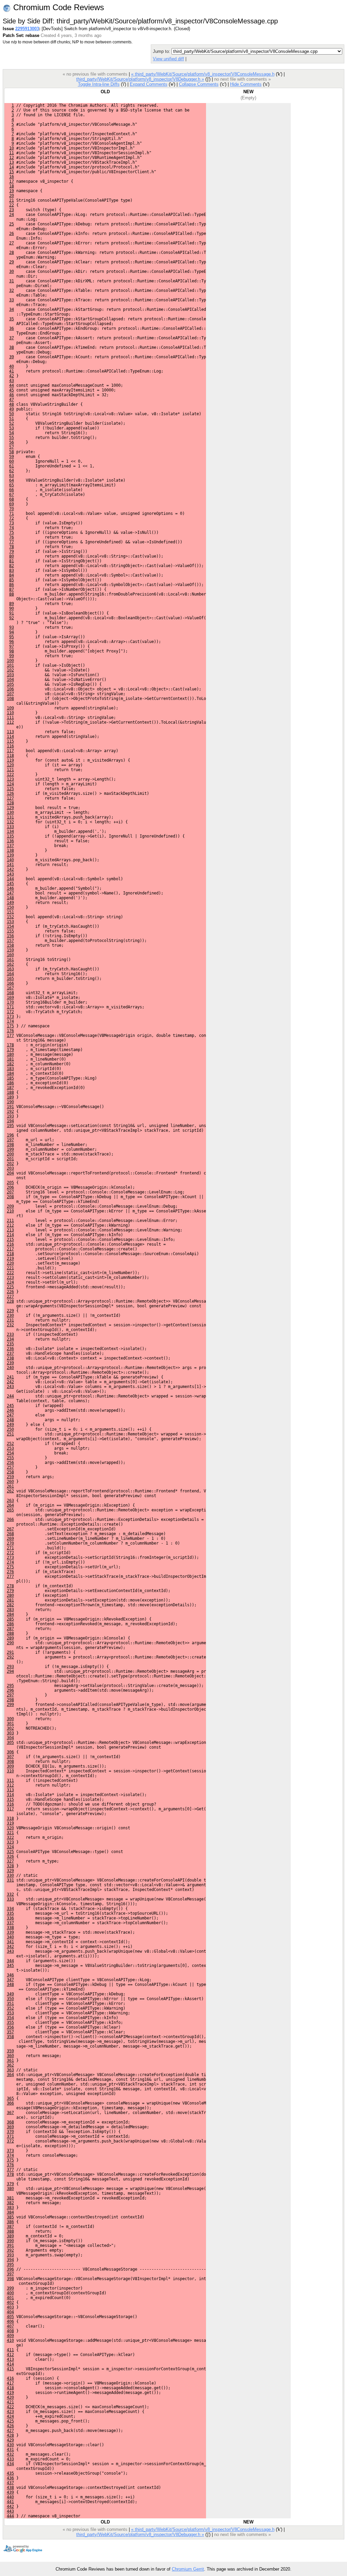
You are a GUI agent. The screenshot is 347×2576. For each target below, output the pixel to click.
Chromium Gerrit (188, 2569)
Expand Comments (149, 84)
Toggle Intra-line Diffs (99, 84)
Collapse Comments (199, 84)
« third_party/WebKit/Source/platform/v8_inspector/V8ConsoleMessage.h (203, 74)
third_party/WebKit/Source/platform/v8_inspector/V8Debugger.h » (140, 79)
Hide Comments (246, 84)
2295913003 (27, 29)
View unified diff (168, 59)
